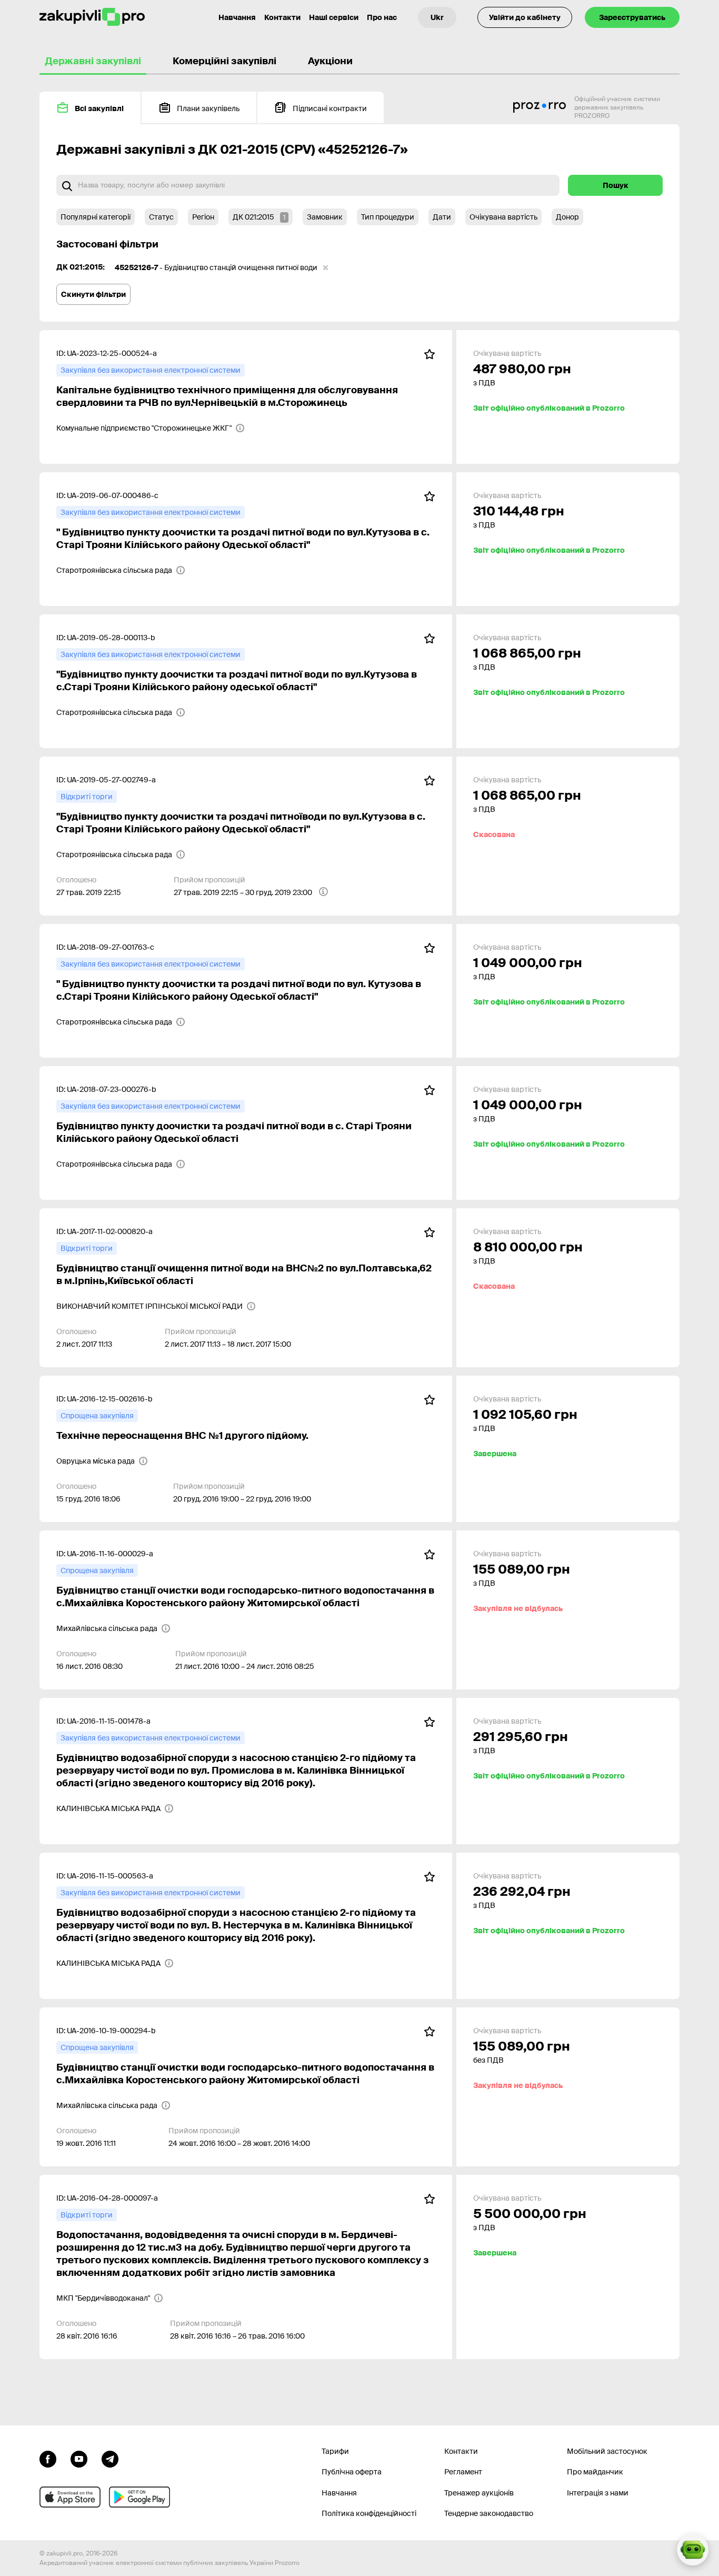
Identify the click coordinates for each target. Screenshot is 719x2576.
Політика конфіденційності (369, 2513)
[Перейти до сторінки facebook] (48, 2458)
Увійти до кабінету (525, 17)
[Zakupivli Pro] (92, 17)
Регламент (463, 2472)
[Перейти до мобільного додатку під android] (139, 2497)
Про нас (382, 17)
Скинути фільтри (93, 294)
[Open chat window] (693, 2550)
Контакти (282, 17)
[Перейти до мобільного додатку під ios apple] (70, 2497)
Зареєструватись (632, 17)
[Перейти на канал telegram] (110, 2458)
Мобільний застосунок (607, 2451)
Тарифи (335, 2451)
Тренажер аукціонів (479, 2493)
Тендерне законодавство (489, 2513)
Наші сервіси (334, 17)
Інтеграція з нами (598, 2493)
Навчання (237, 17)
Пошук (616, 185)
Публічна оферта (352, 2472)
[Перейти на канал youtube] (79, 2458)
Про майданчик (595, 2472)
